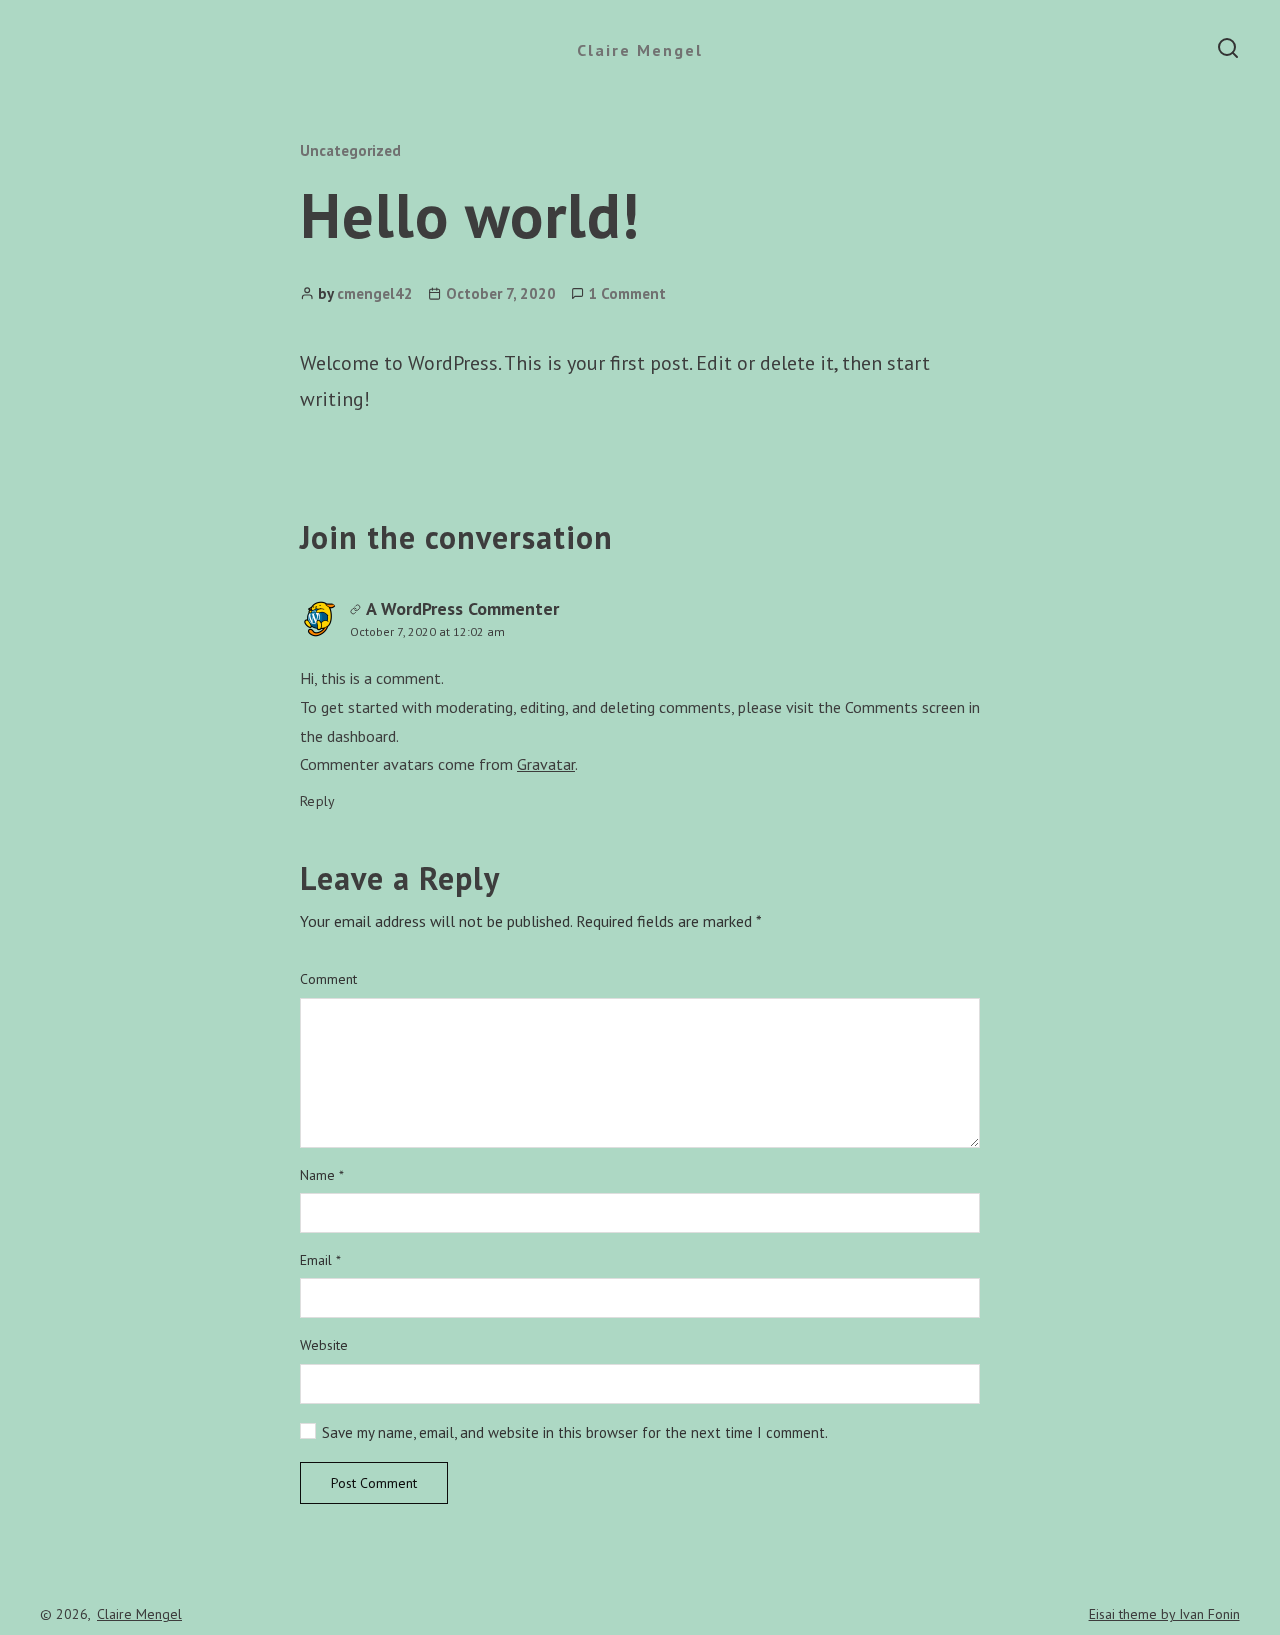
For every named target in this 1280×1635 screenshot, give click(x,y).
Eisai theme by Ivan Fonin (1164, 1614)
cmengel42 (375, 293)
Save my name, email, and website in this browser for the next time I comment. (575, 1433)
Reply (318, 801)
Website (324, 1345)
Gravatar (546, 764)
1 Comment (627, 293)
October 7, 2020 (501, 293)
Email (320, 1260)
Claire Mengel (640, 50)
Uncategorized (350, 150)
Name (322, 1175)
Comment (328, 979)
